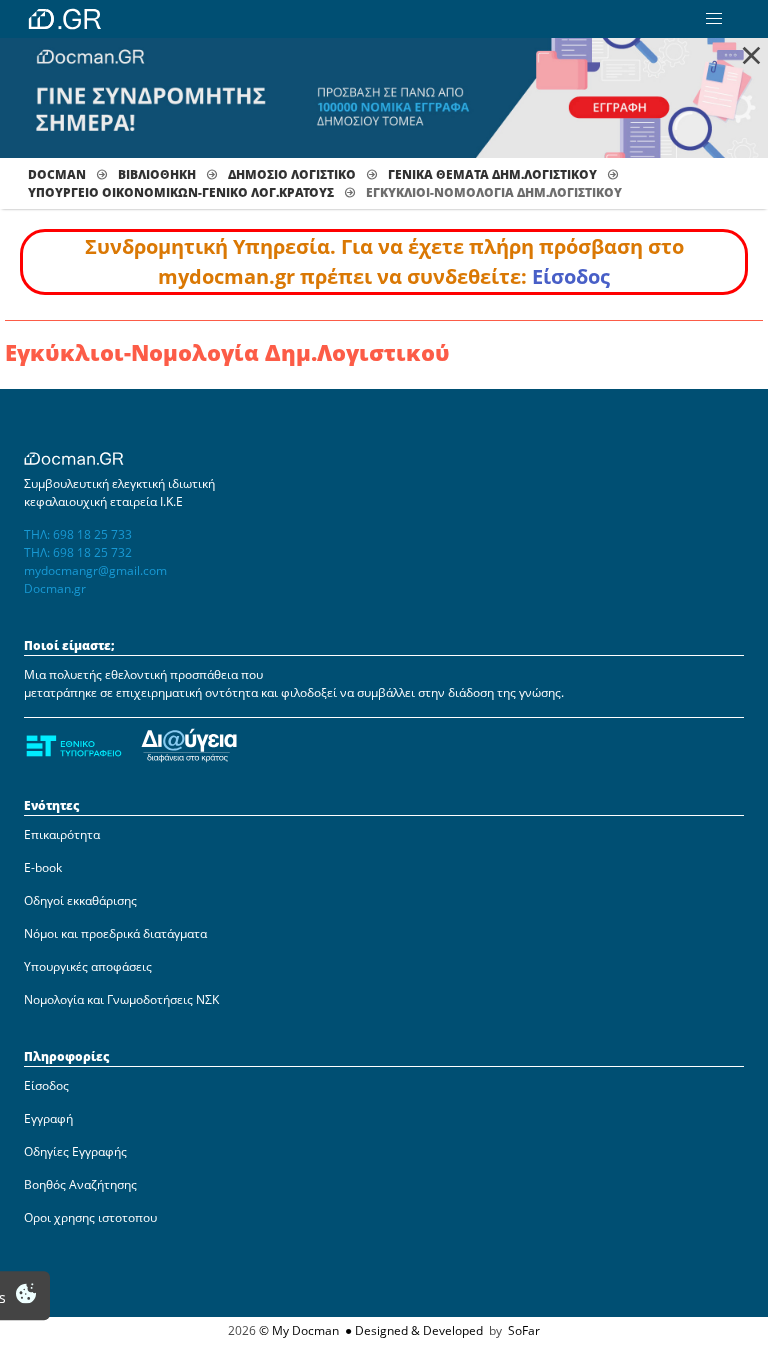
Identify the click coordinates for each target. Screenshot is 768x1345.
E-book (43, 867)
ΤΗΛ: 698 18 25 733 (78, 534)
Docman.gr (55, 588)
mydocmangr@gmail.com (95, 570)
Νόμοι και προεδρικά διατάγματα (115, 933)
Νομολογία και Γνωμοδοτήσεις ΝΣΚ (121, 999)
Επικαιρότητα (62, 834)
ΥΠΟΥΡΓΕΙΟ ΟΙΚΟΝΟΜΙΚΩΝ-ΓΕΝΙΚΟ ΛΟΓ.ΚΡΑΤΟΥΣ (181, 192)
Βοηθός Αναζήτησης (80, 1184)
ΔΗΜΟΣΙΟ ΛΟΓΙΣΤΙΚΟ (292, 174)
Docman (57, 174)
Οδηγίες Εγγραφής (75, 1151)
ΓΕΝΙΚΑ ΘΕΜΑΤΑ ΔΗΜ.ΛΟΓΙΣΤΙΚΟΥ (492, 174)
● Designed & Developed (412, 1330)
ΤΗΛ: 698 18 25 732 (78, 552)
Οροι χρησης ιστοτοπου (90, 1217)
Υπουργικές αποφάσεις (88, 966)
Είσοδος (571, 276)
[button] (714, 19)
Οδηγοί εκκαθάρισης (80, 900)
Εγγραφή (48, 1118)
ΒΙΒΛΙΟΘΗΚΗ (157, 174)
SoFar (524, 1330)
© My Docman (299, 1330)
